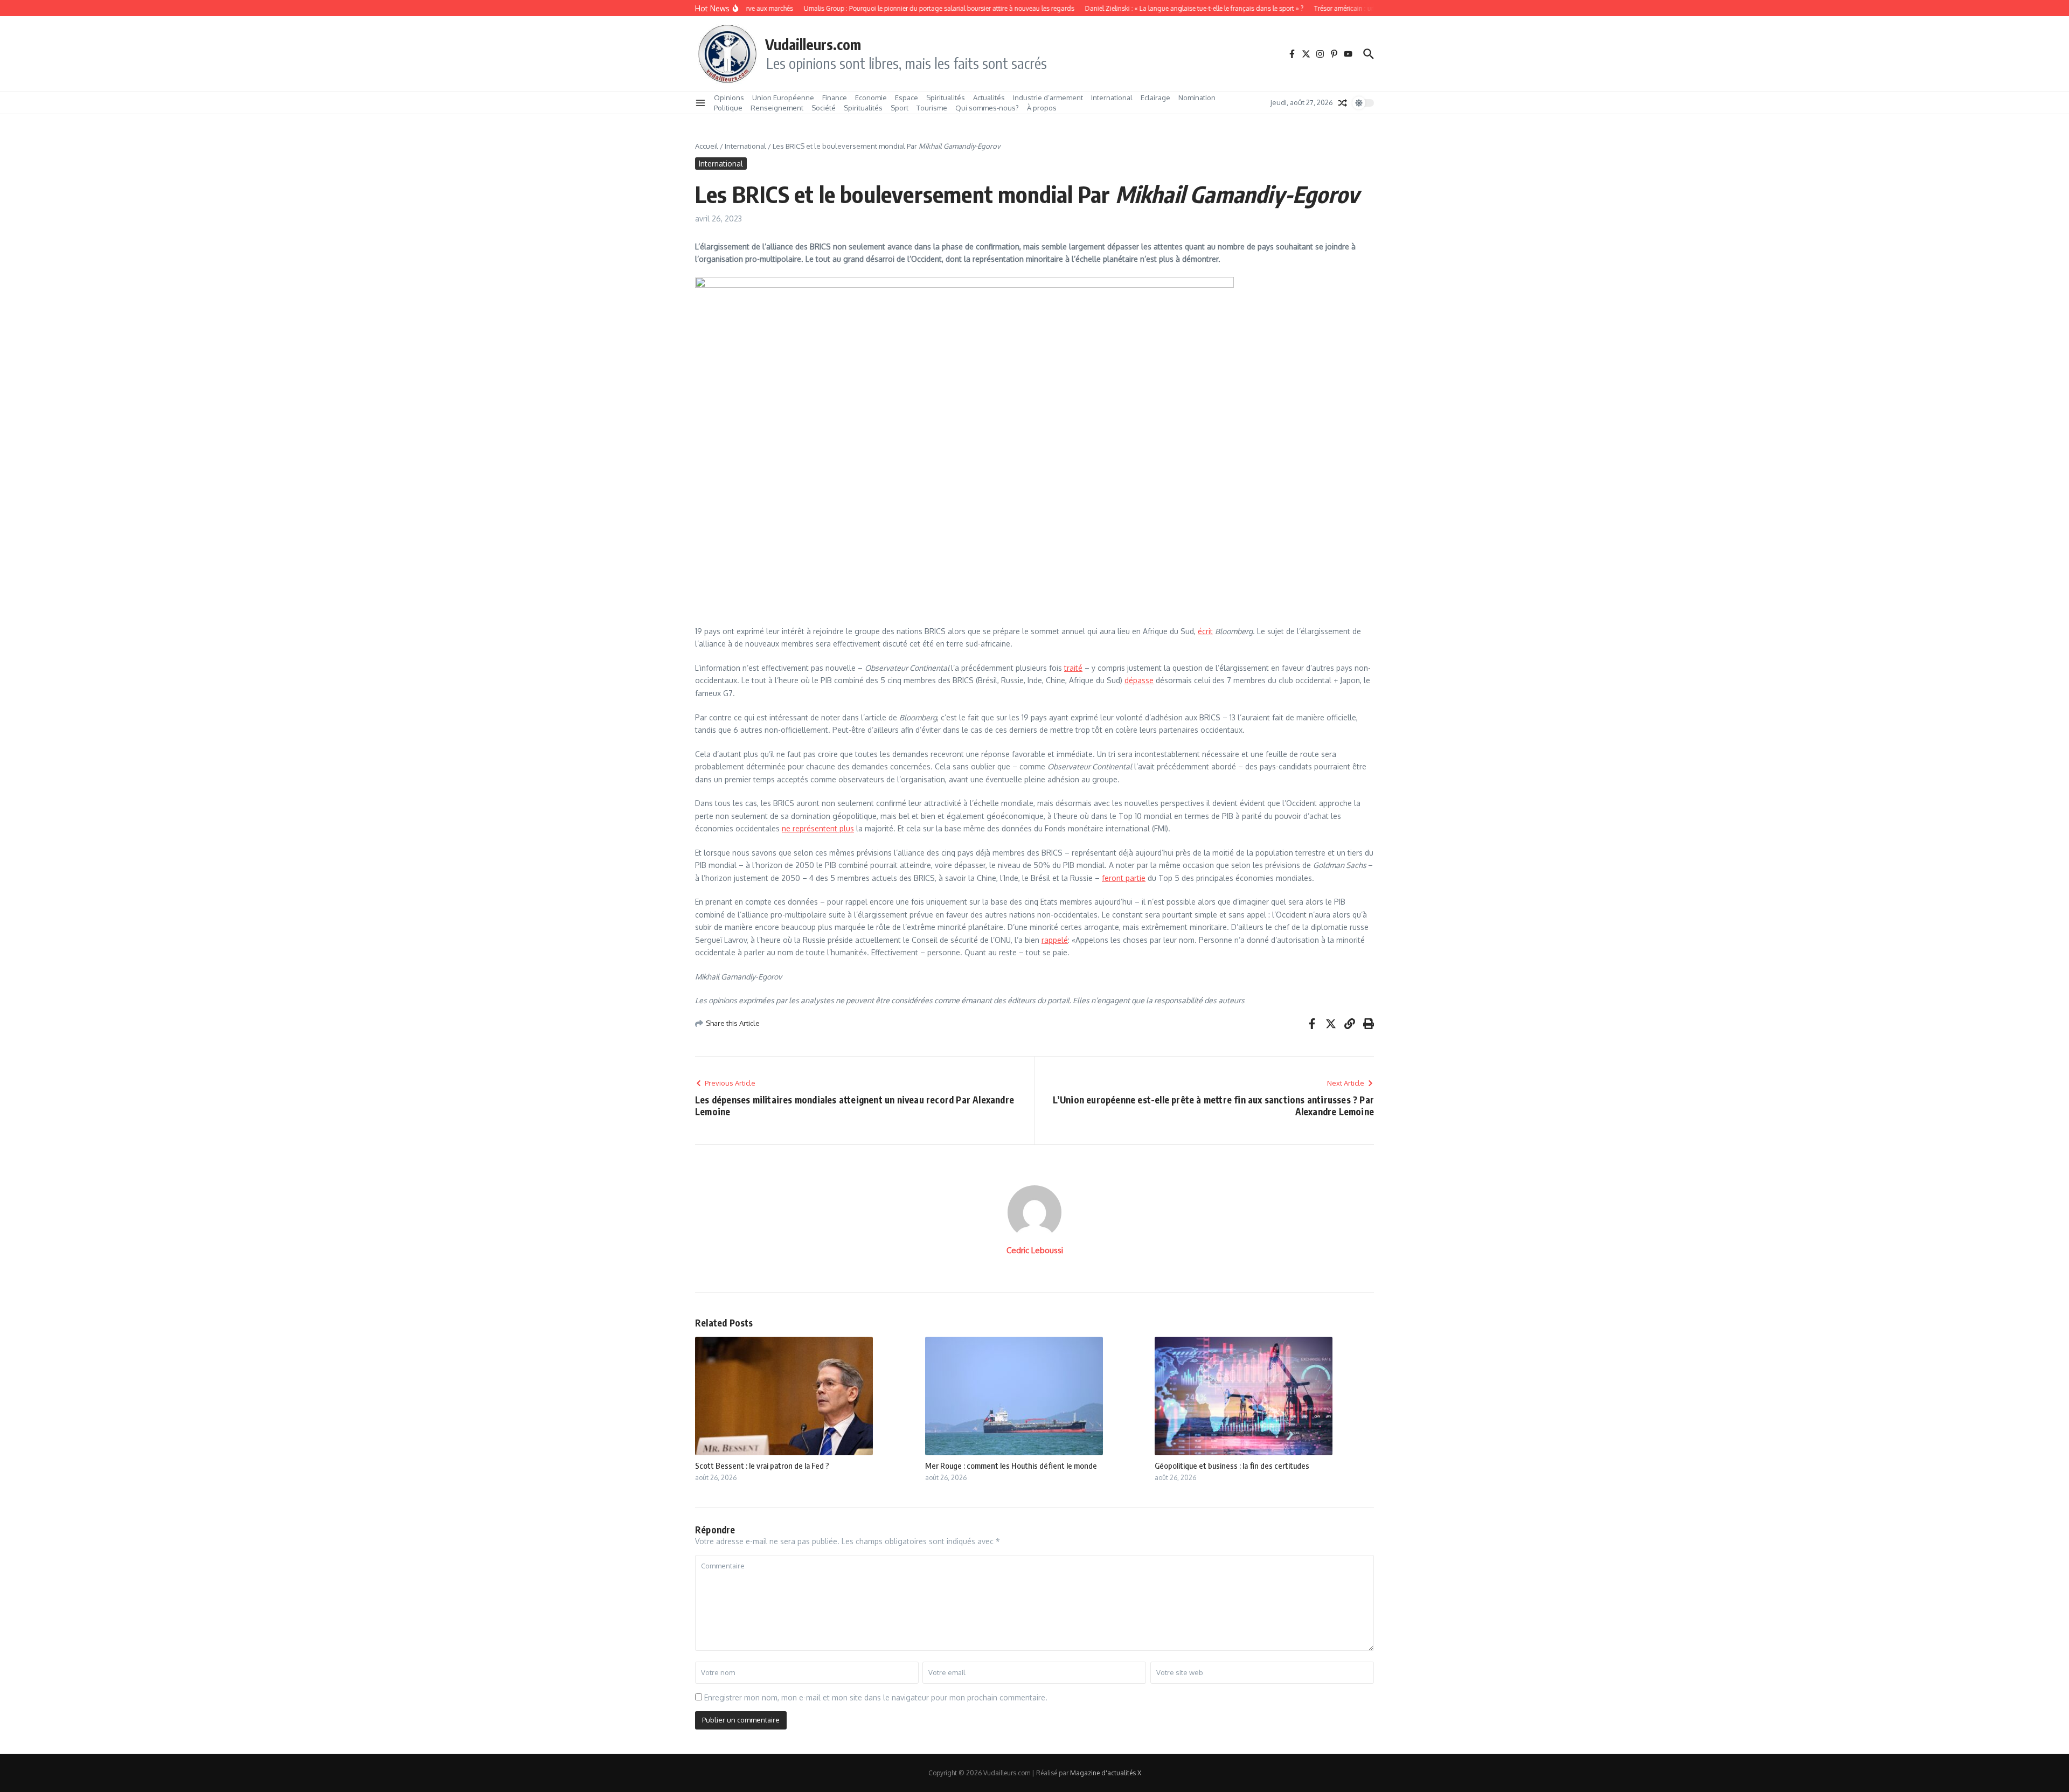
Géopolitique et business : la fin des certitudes (1232, 1465)
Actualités (989, 98)
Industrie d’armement (1048, 98)
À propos (1042, 108)
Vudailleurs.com (813, 44)
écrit (1205, 631)
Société (824, 108)
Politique (728, 108)
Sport (900, 108)
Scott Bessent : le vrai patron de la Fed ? (762, 1465)
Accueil (707, 146)
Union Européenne (783, 98)
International (1112, 98)
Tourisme (932, 108)
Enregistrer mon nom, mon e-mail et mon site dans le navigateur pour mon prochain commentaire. (876, 1697)
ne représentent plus (818, 828)
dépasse (1139, 680)
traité (1073, 668)
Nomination (1197, 98)
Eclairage (1155, 98)
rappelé (1055, 940)
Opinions (729, 98)
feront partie (1124, 878)
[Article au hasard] (1343, 103)
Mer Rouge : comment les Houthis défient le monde (1011, 1465)
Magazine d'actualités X (1106, 1773)
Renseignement (777, 108)
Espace (907, 98)
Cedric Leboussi (1035, 1250)
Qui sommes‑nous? (987, 108)
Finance (835, 98)
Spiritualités (946, 98)
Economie (871, 98)
